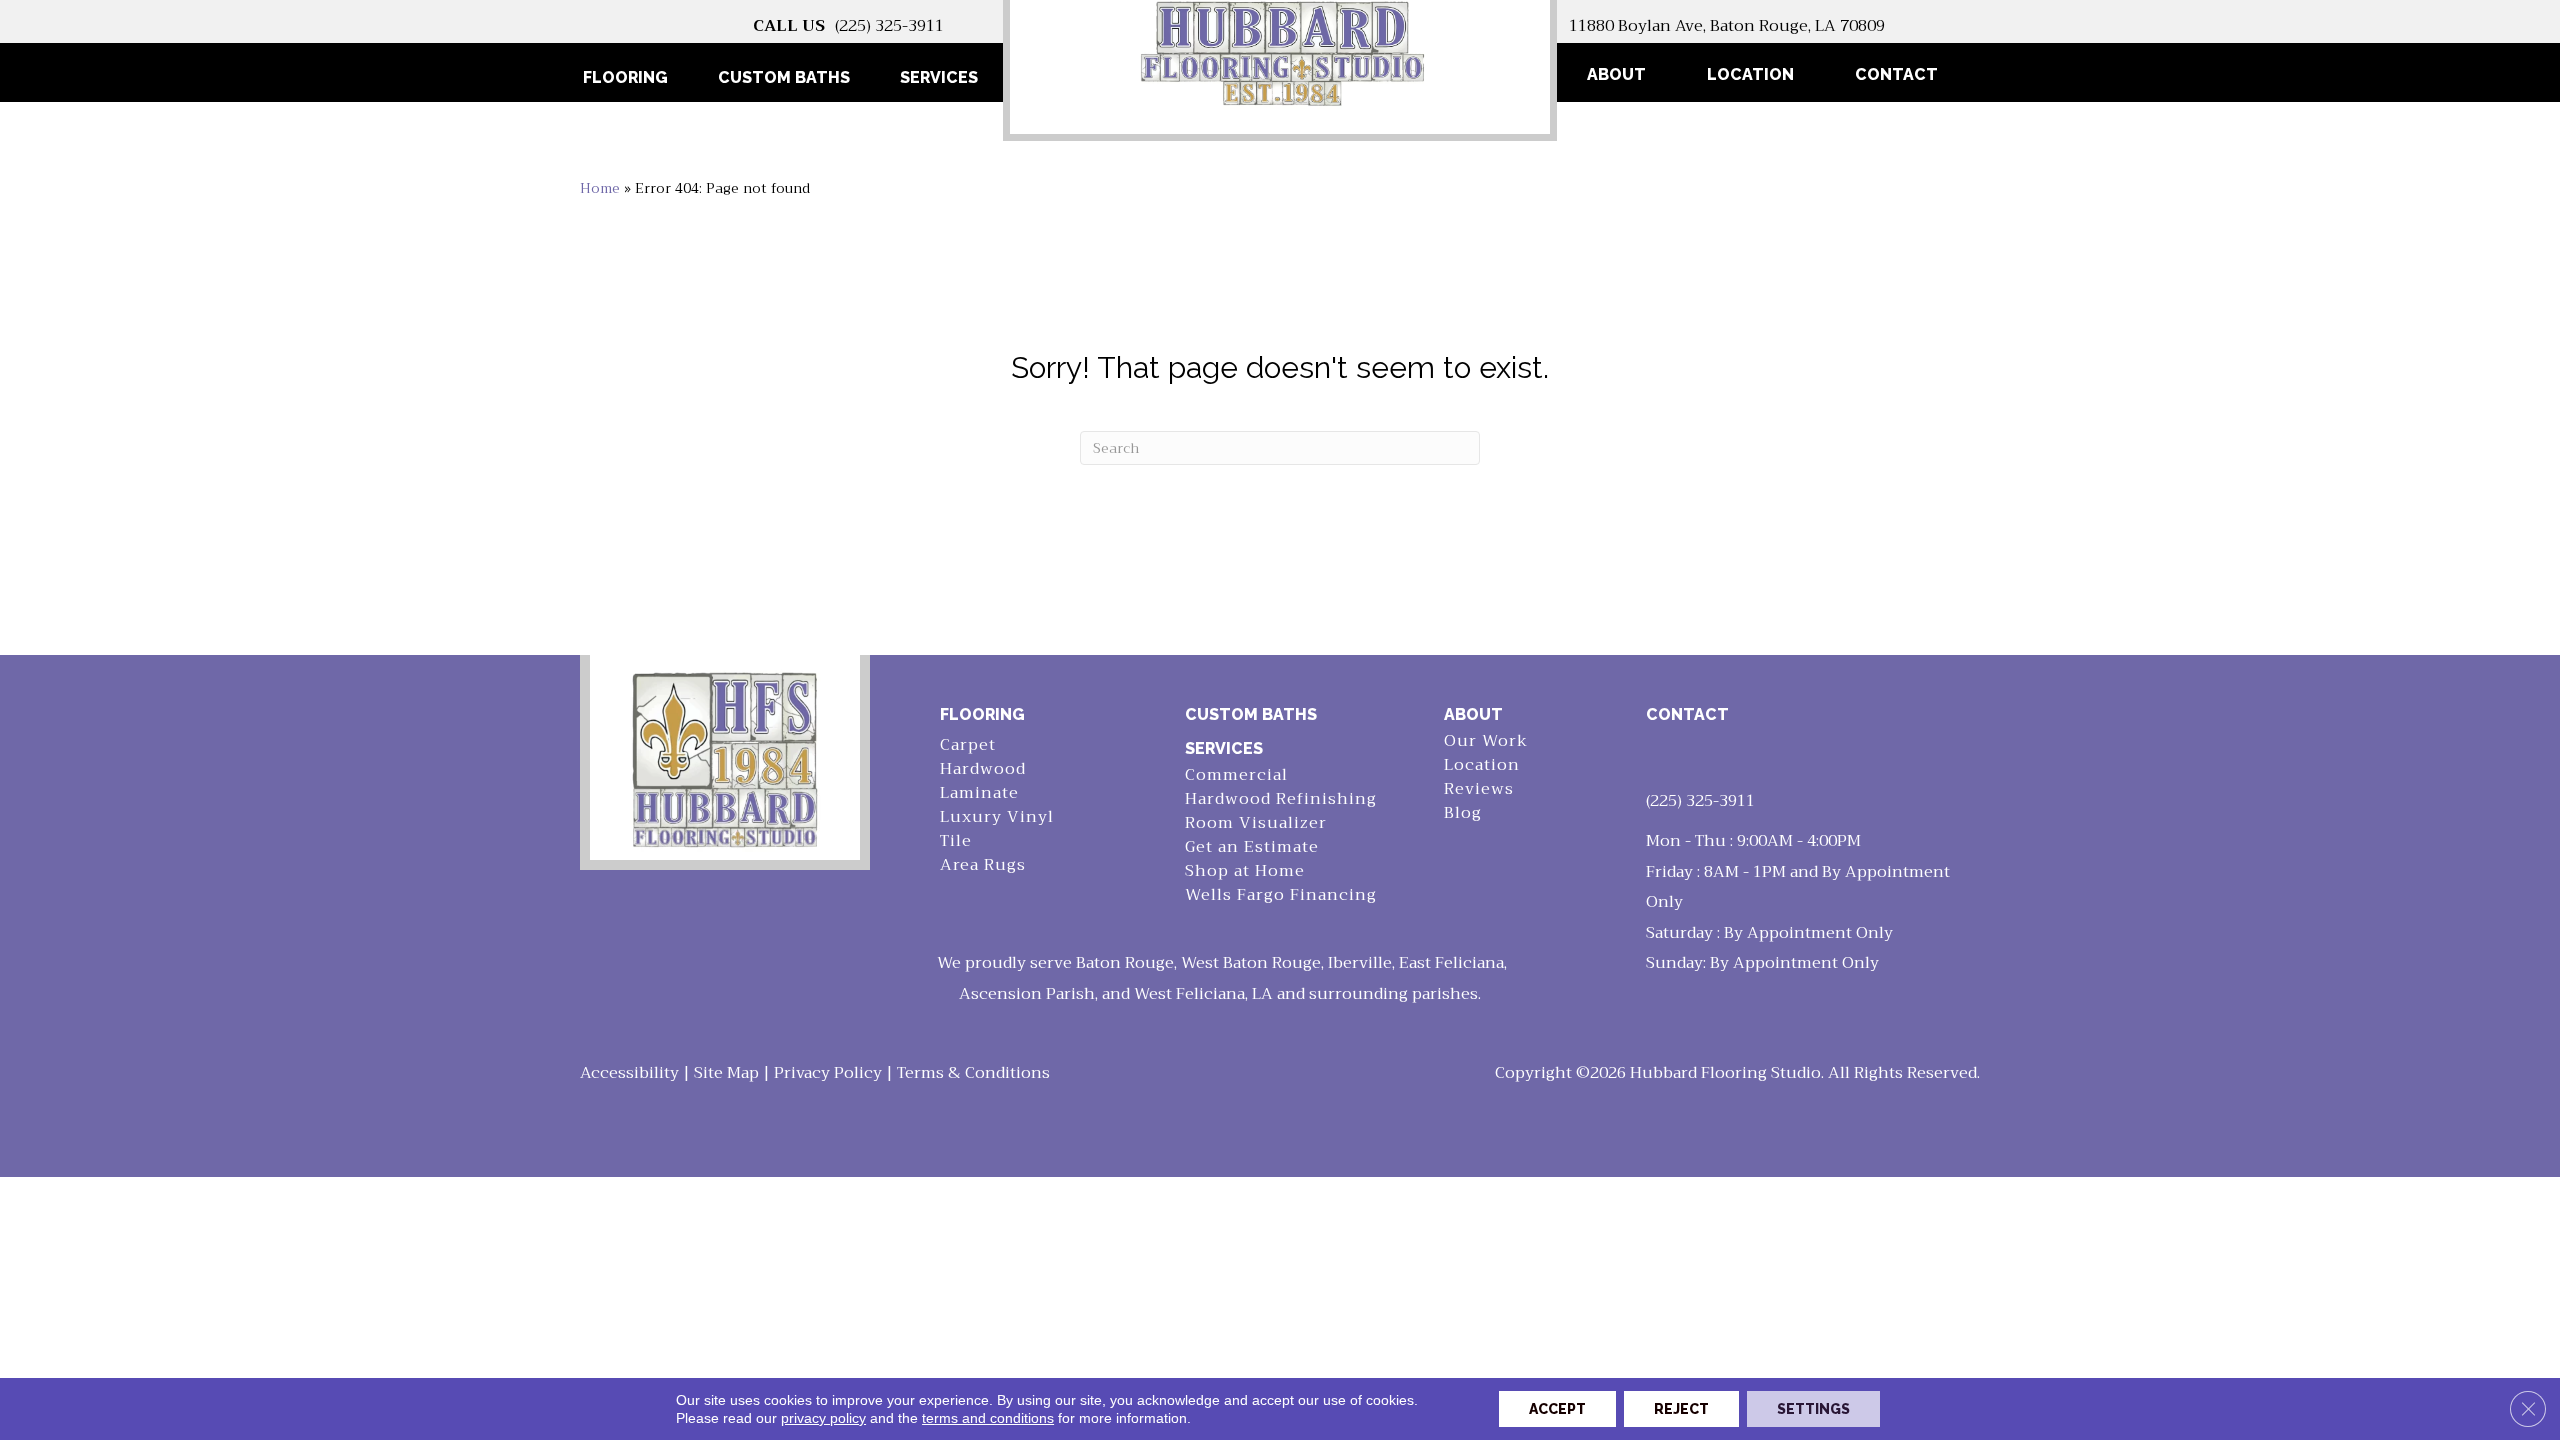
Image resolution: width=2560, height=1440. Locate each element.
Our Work (1486, 741)
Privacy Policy (828, 1073)
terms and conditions (988, 1418)
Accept (1557, 1409)
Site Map (726, 1073)
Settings (1813, 1409)
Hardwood (983, 769)
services (1224, 748)
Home (600, 188)
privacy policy (823, 1418)
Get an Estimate (1252, 847)
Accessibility (629, 1073)
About (1616, 74)
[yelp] (1700, 757)
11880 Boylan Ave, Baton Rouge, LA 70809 (1727, 26)
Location (1750, 74)
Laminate (979, 793)
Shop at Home (1245, 871)
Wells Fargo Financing (1281, 895)
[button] (2011, 74)
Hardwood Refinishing (1281, 799)
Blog (1463, 813)
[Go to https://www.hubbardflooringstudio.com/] (725, 757)
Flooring (982, 714)
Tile (956, 841)
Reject (1681, 1409)
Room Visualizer (1256, 823)
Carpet (968, 745)
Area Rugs (983, 865)
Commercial (1236, 775)
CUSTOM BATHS (1251, 714)
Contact (1896, 74)
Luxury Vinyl (997, 817)
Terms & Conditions (973, 1073)
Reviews (1479, 789)
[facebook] (1665, 757)
